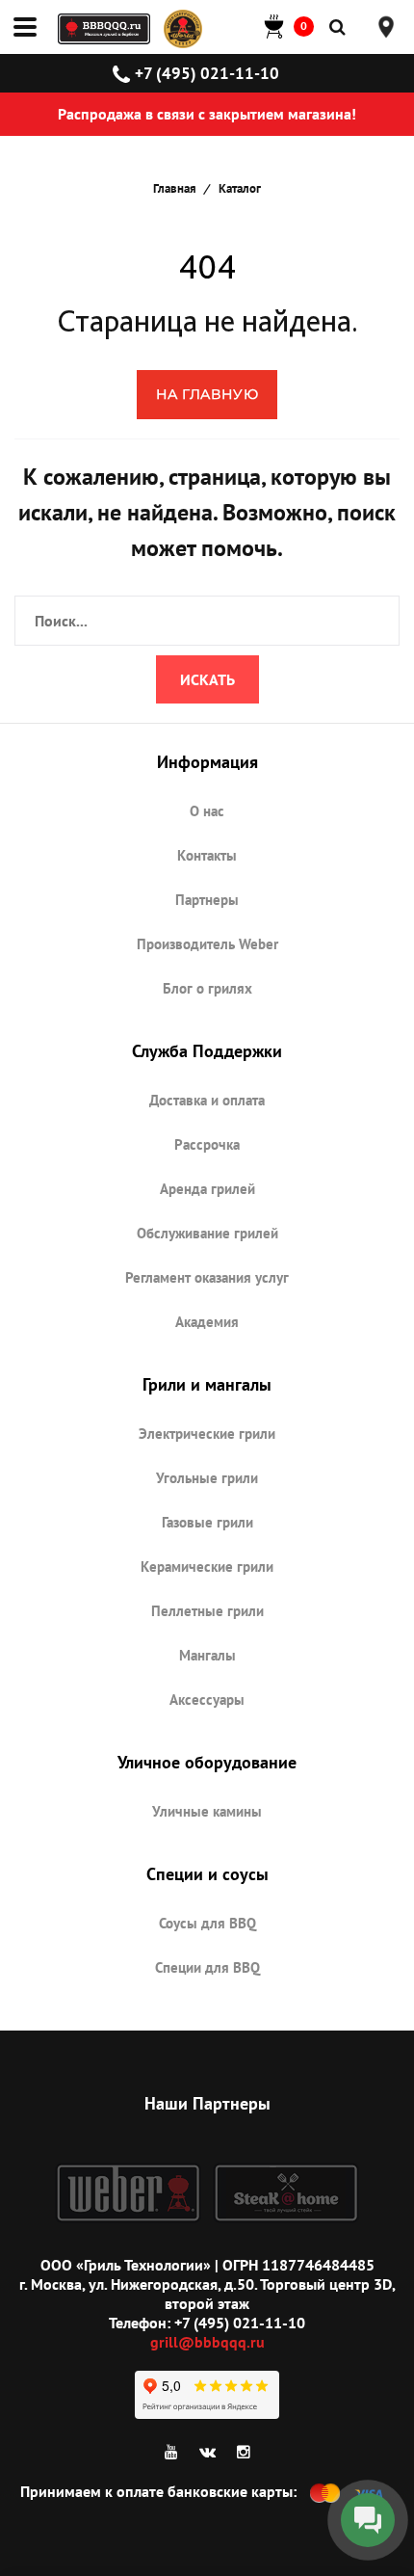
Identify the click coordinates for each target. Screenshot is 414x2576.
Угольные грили (207, 1478)
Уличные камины (207, 1811)
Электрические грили (207, 1434)
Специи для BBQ (207, 1967)
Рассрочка (207, 1144)
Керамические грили (207, 1567)
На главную (207, 394)
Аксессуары (207, 1700)
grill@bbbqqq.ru (207, 2342)
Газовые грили (207, 1522)
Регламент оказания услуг (207, 1277)
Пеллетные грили (207, 1611)
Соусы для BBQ (207, 1923)
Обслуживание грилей (207, 1233)
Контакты (207, 855)
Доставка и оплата (207, 1100)
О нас (207, 811)
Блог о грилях (207, 988)
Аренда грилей (207, 1189)
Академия (207, 1322)
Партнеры (207, 900)
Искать (207, 679)
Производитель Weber (207, 944)
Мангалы (207, 1655)
